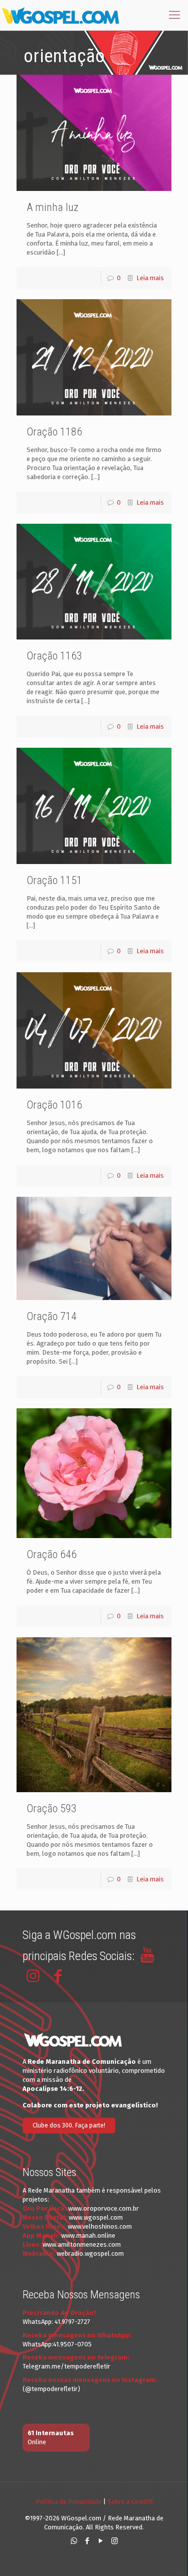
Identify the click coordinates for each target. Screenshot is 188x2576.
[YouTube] (101, 2541)
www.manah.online (88, 2235)
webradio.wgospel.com (90, 2253)
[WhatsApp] (74, 2541)
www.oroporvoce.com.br (104, 2208)
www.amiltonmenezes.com (82, 2244)
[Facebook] (87, 2541)
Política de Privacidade (69, 2502)
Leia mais (150, 278)
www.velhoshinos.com (100, 2226)
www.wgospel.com (96, 2217)
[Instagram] (115, 2541)
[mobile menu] (174, 15)
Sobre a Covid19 (130, 2502)
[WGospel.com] (60, 15)
